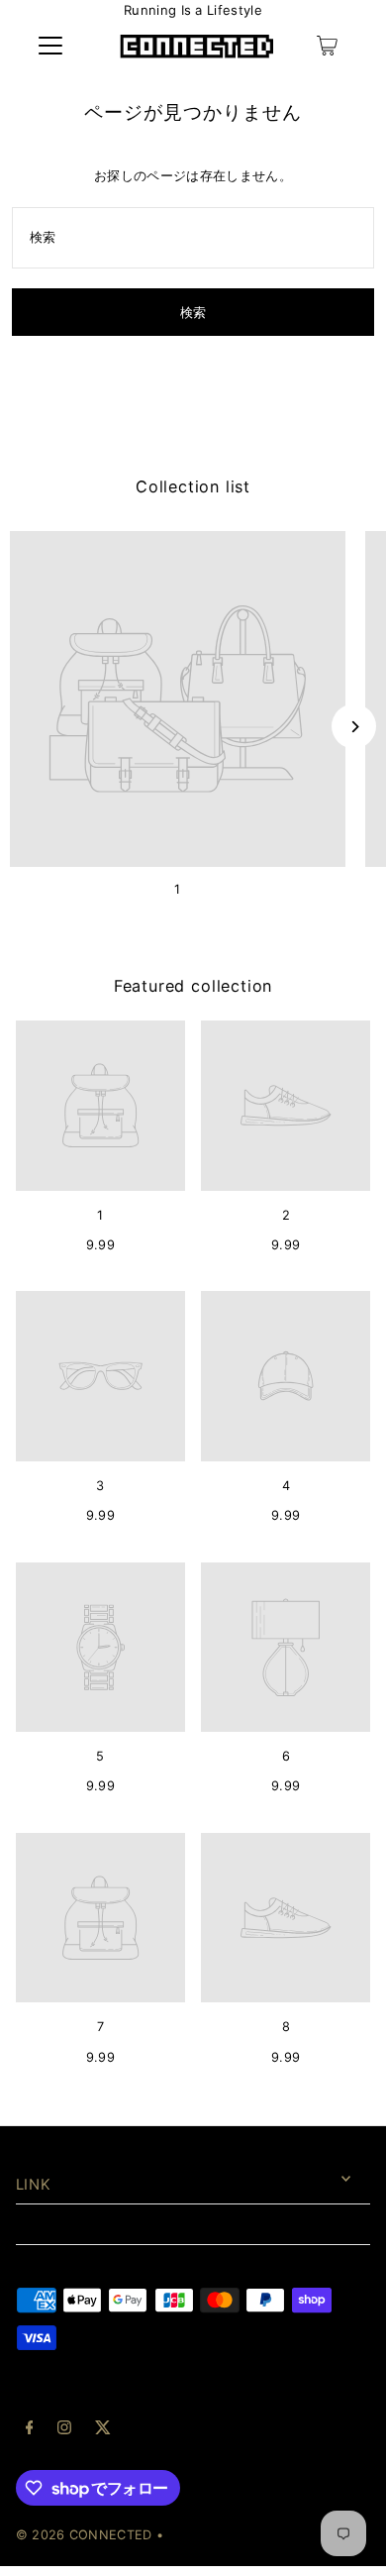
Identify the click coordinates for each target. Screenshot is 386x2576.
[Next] (354, 727)
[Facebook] (30, 2430)
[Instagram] (64, 2430)
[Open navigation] (50, 46)
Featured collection (193, 986)
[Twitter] (103, 2430)
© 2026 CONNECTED (84, 2535)
